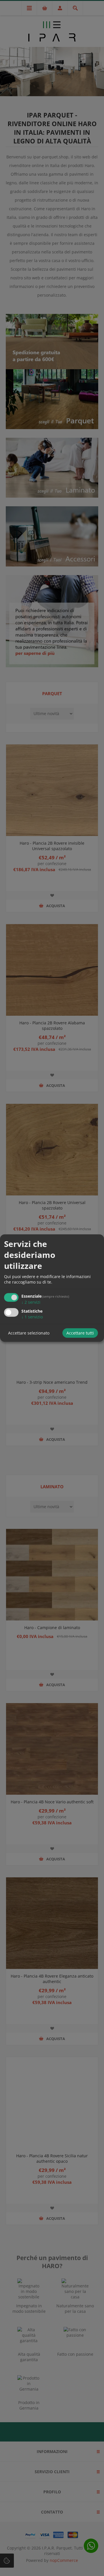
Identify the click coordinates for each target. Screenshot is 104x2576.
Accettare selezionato (29, 1333)
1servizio (32, 1317)
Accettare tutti (80, 1333)
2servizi (31, 1302)
